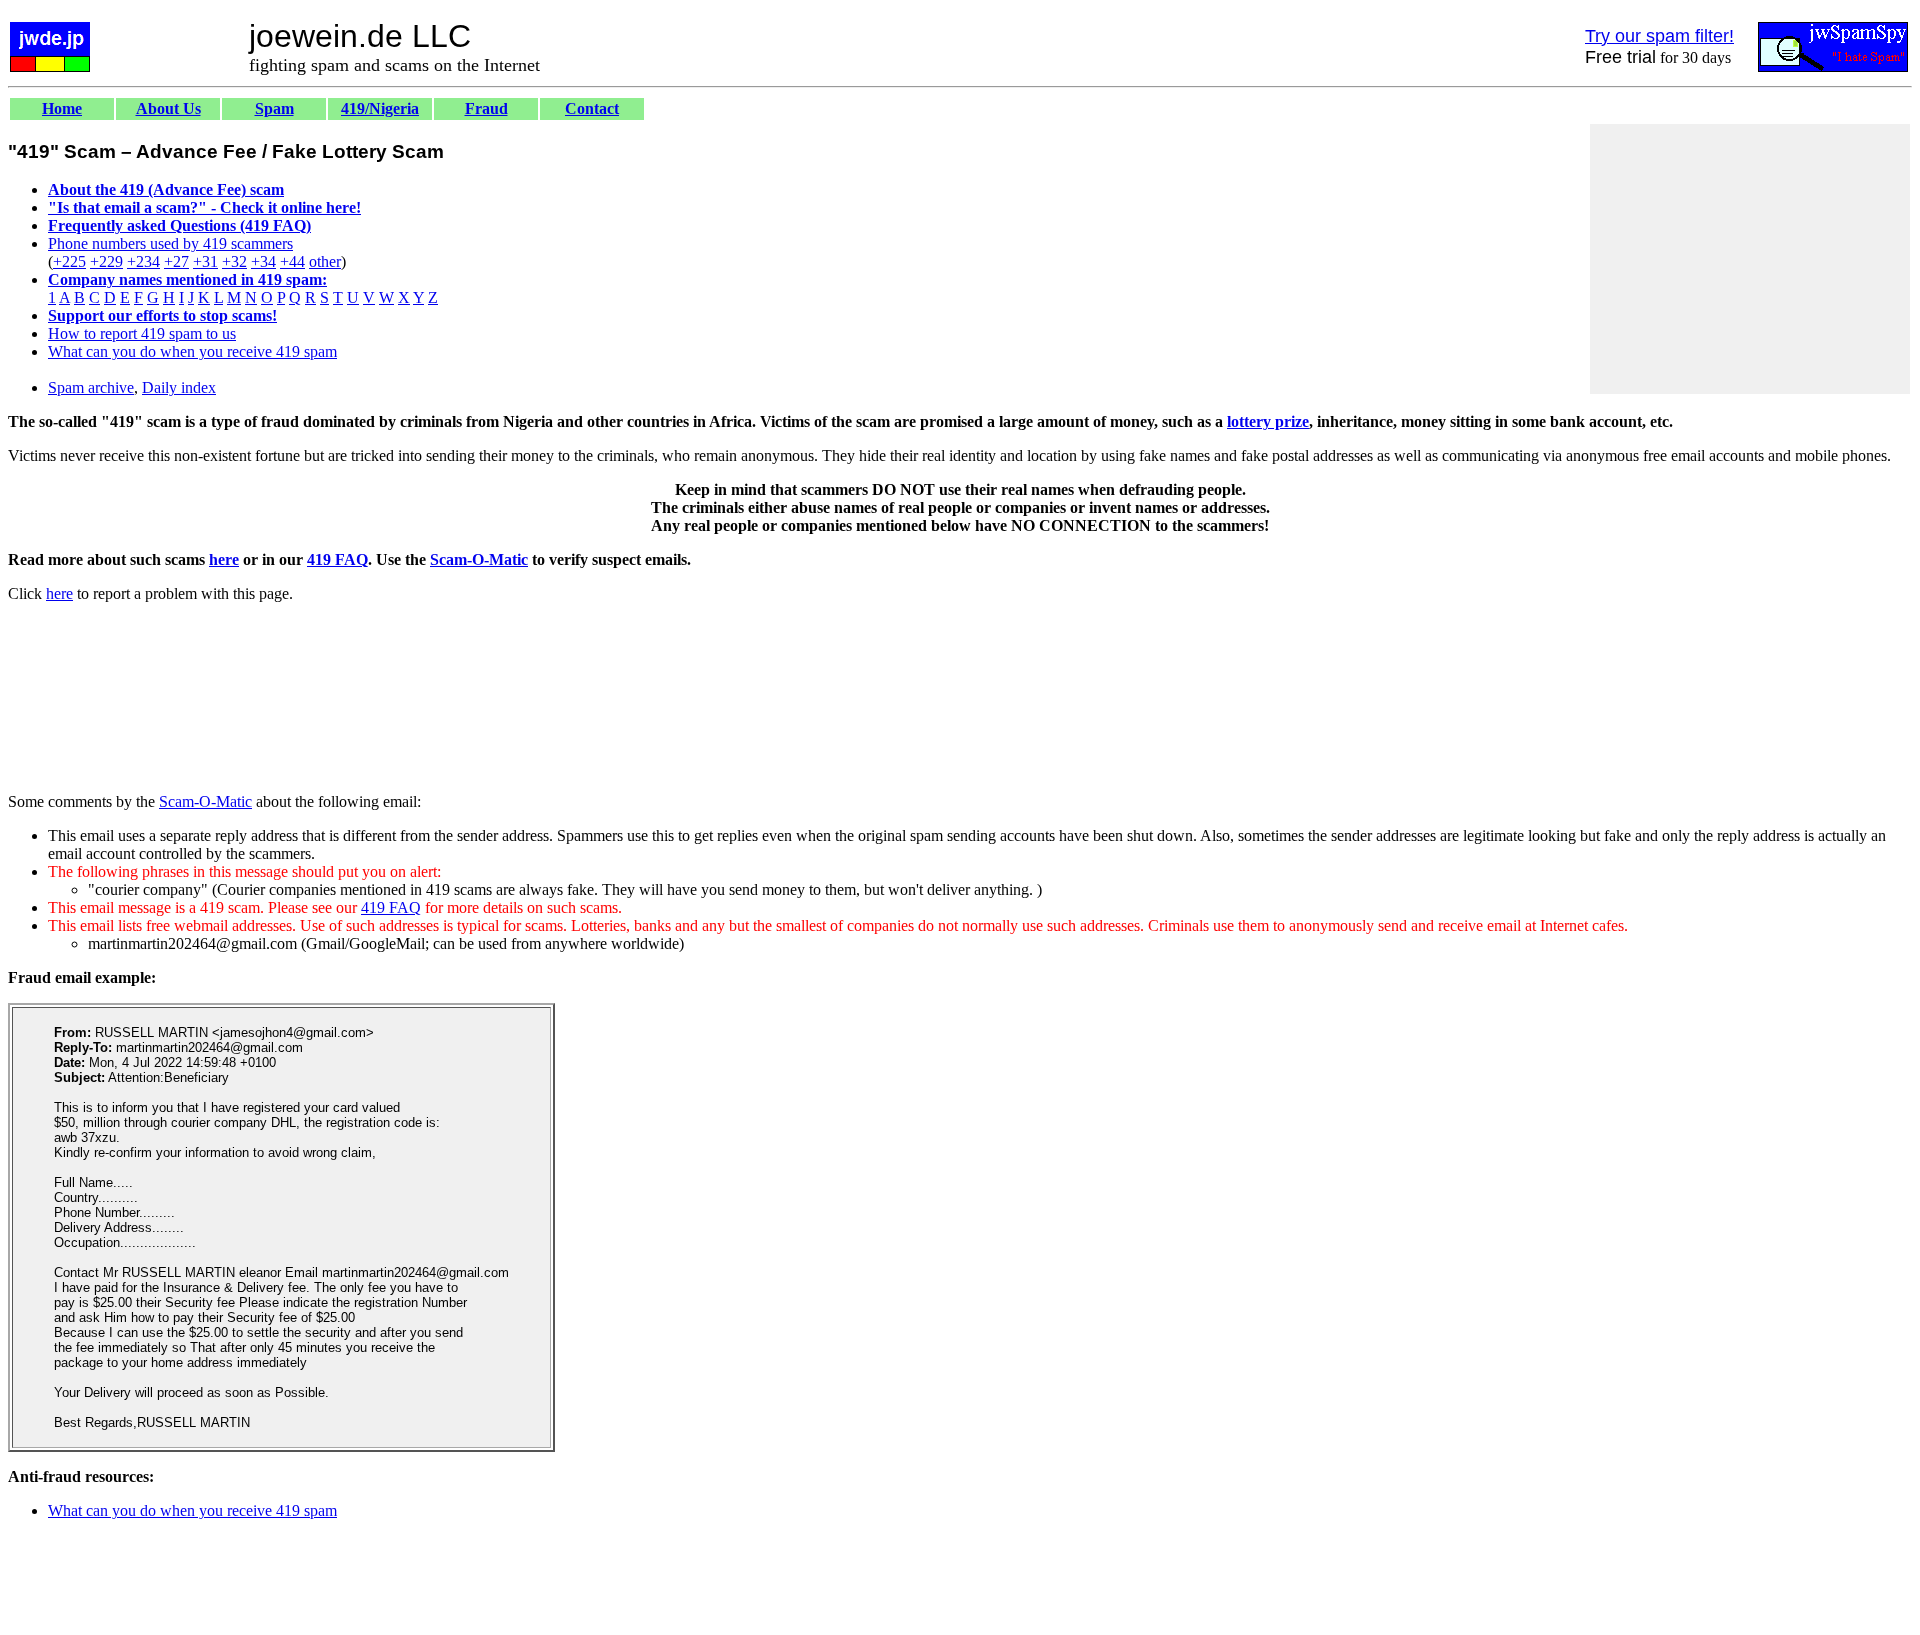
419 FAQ (337, 559)
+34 (263, 261)
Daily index (179, 387)
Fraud (486, 108)
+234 (143, 261)
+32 (234, 261)
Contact (592, 108)
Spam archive (91, 387)
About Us (168, 108)
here (224, 559)
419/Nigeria (380, 108)
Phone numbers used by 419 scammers (170, 243)
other (325, 261)
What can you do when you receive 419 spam (192, 351)
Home (62, 108)
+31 (205, 261)
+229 (106, 261)
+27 (176, 261)
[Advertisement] (1750, 259)
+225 (69, 261)
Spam (274, 108)
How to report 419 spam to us (142, 333)
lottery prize (1268, 421)
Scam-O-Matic (479, 559)
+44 (292, 261)
